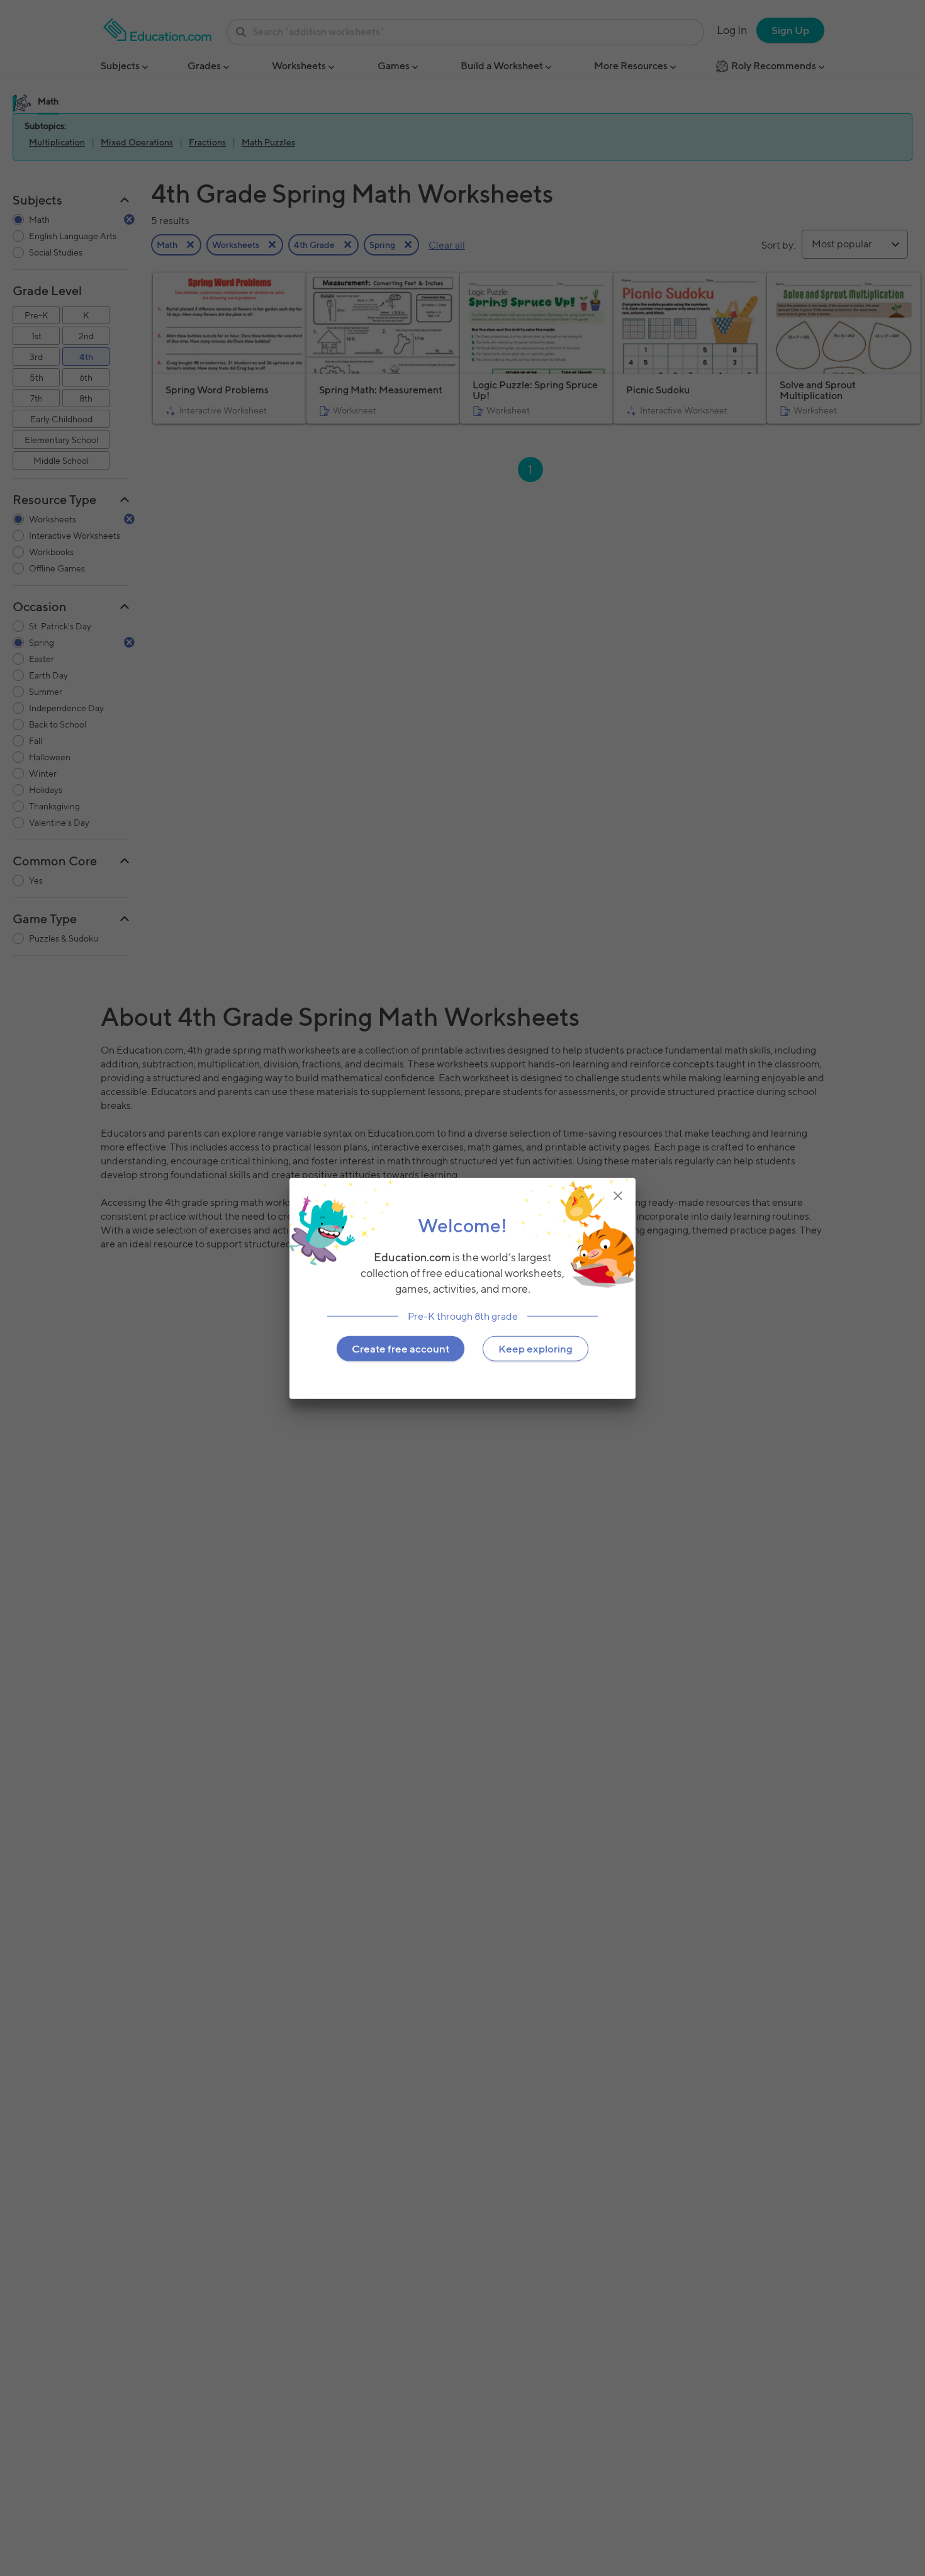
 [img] (618, 1195)
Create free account (401, 1348)
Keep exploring (535, 1348)
